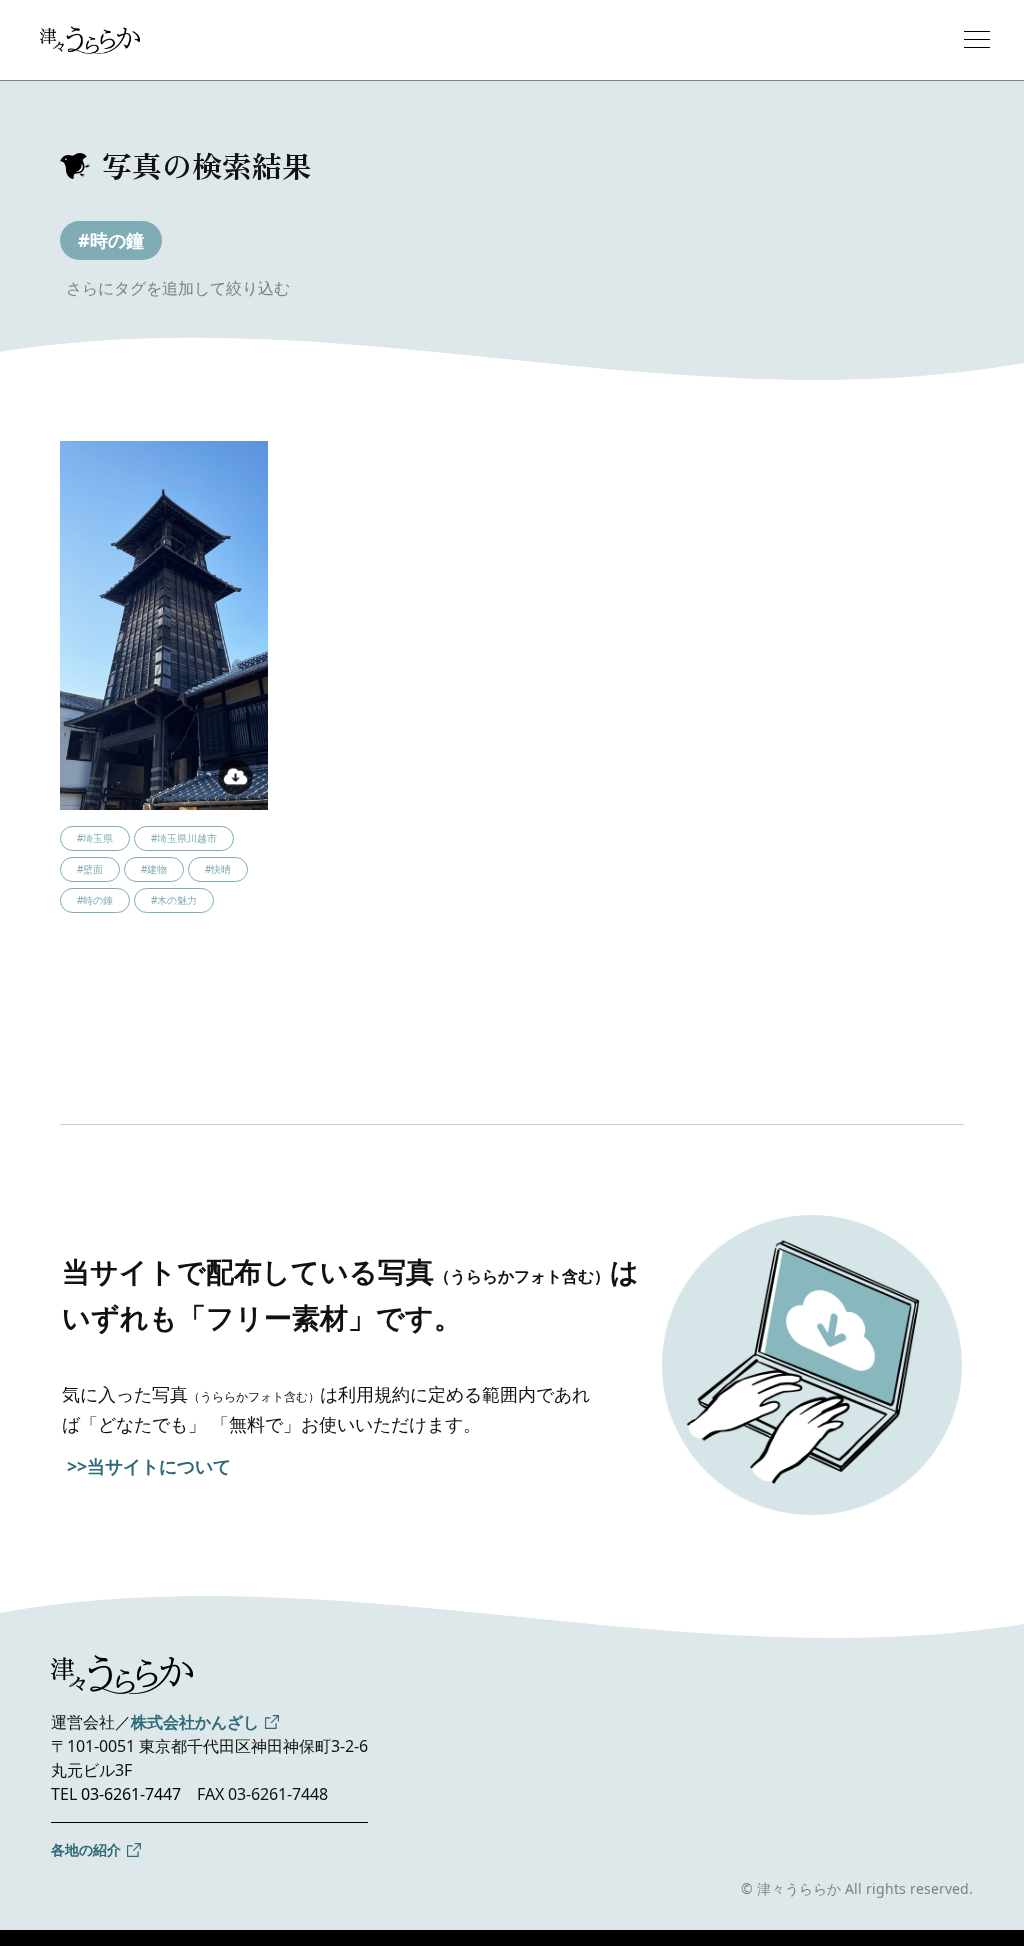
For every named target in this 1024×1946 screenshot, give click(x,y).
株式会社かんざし (195, 1722)
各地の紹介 (86, 1849)
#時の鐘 (111, 240)
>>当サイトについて (149, 1466)
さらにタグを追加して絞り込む (178, 288)
